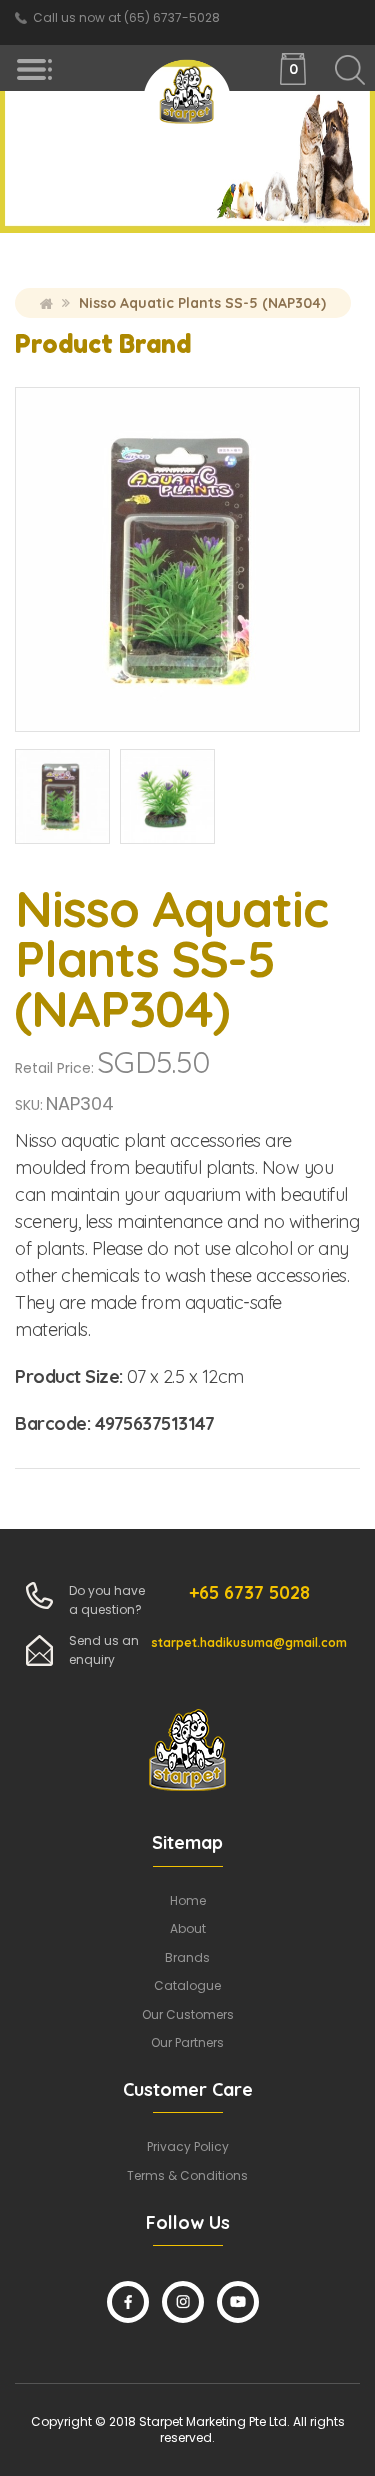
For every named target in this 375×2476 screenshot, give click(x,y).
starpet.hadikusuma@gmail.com (249, 1642)
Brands (187, 1957)
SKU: (29, 1105)
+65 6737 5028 (249, 1592)
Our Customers (188, 2014)
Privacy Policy (188, 2146)
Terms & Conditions (187, 2175)
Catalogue (187, 1985)
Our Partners (187, 2042)
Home (46, 303)
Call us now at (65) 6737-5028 (126, 17)
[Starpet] (188, 99)
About (188, 1928)
